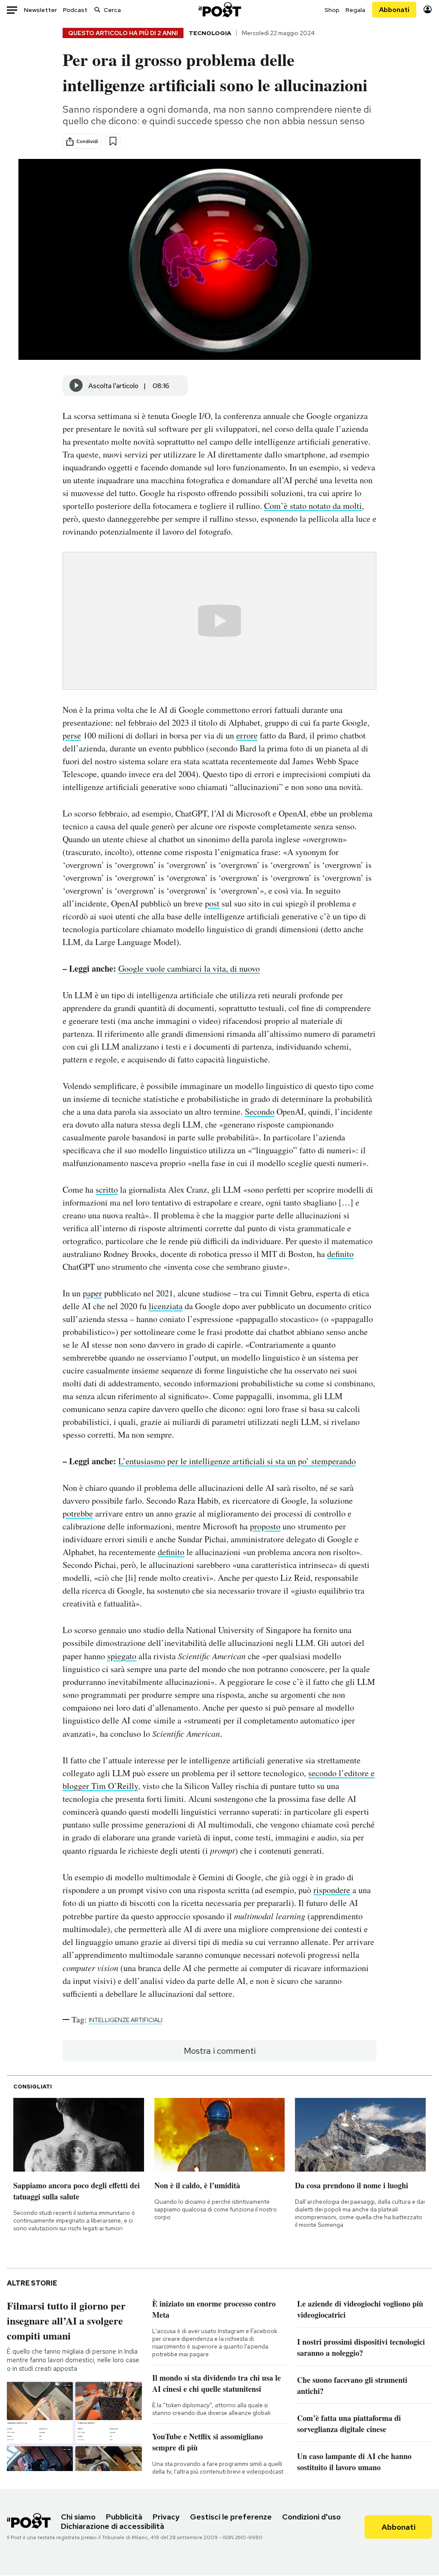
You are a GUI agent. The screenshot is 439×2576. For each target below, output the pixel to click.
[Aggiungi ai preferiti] (113, 141)
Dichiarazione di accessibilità (113, 2526)
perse (72, 735)
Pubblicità (124, 2517)
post (212, 903)
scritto (107, 1189)
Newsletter (41, 10)
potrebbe (78, 1513)
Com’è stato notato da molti (313, 506)
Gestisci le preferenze (231, 2517)
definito (340, 1254)
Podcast (75, 10)
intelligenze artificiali (126, 2020)
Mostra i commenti (220, 2051)
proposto (265, 1526)
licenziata (166, 1306)
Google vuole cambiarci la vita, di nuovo (189, 968)
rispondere (332, 1890)
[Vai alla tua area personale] (428, 10)
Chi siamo (78, 2517)
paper (92, 1293)
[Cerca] (97, 10)
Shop (332, 10)
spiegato (122, 1656)
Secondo (260, 1111)
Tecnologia (210, 33)
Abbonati (394, 10)
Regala (355, 10)
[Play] (76, 386)
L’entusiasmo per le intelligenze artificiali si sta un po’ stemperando (237, 1461)
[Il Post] (219, 10)
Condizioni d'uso (311, 2517)
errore (247, 735)
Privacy (166, 2517)
